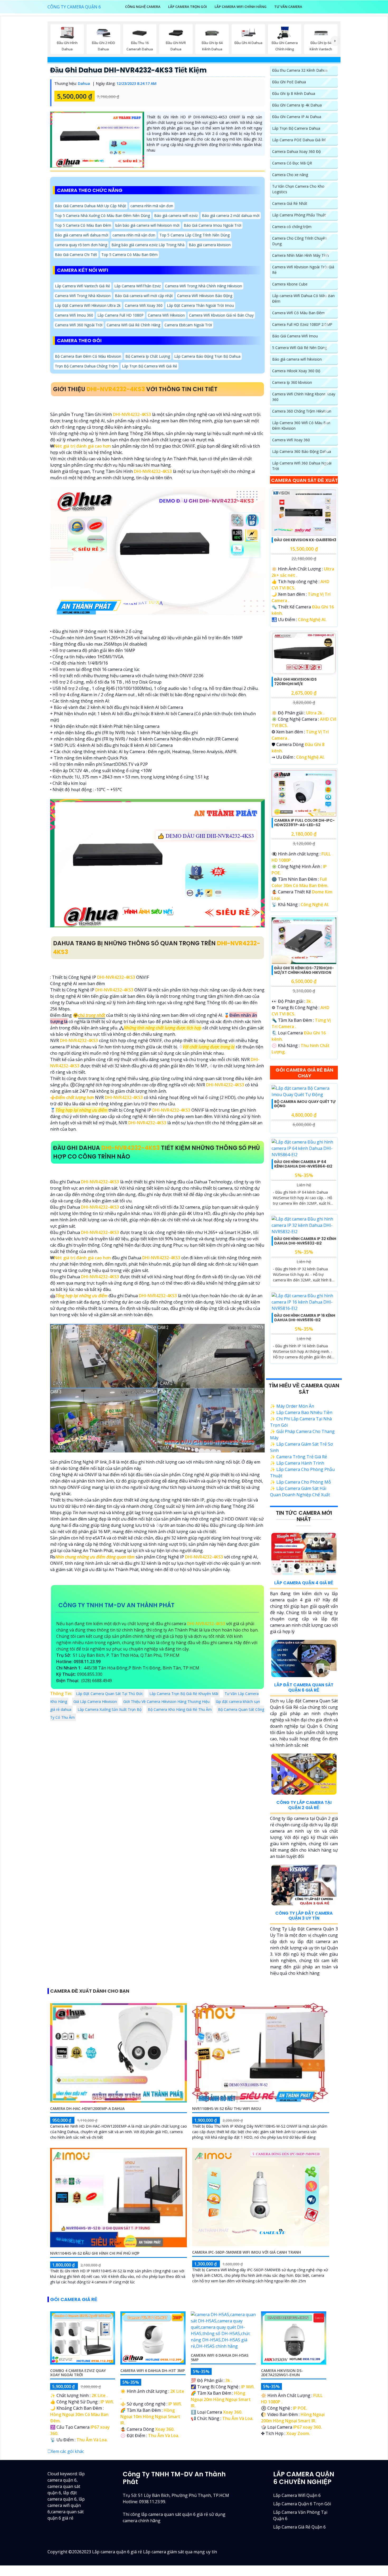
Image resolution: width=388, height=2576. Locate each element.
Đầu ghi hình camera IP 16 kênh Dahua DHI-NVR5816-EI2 (305, 1318)
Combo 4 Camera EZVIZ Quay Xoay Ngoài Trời (78, 2373)
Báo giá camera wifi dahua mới (82, 235)
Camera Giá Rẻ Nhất (290, 203)
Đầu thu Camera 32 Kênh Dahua (300, 70)
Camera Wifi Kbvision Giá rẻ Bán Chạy (221, 315)
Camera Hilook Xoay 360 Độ (296, 371)
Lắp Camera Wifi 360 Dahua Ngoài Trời (302, 466)
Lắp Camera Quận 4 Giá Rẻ (304, 1583)
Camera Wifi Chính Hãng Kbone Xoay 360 (304, 397)
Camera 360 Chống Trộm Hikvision (302, 411)
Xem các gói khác (67, 2451)
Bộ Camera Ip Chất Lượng (148, 356)
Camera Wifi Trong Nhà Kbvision (83, 295)
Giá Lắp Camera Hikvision (95, 1701)
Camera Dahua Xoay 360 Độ (296, 151)
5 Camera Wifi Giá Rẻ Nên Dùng (299, 348)
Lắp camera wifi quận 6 (297, 2495)
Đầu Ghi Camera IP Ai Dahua (297, 117)
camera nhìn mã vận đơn (152, 206)
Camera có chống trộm (292, 227)
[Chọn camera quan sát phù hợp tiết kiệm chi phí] (335, 41)
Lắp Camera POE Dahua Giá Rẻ (299, 140)
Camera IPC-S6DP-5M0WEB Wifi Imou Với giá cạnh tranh (247, 2252)
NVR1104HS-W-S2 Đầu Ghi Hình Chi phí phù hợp (95, 2253)
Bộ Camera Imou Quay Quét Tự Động (305, 1104)
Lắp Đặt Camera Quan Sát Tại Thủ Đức (110, 1694)
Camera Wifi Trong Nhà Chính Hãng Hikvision (204, 286)
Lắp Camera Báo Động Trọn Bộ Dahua (207, 356)
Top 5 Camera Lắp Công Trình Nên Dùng (195, 235)
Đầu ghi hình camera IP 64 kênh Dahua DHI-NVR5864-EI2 (303, 1164)
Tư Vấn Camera (288, 7)
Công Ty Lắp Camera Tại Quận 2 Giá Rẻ (304, 1805)
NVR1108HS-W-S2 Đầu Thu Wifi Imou (227, 2108)
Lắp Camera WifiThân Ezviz (138, 286)
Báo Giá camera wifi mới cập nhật (144, 295)
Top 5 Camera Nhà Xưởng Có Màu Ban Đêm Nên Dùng (102, 216)
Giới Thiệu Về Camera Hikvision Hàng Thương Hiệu (166, 1701)
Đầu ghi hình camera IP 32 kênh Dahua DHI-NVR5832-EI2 (305, 1241)
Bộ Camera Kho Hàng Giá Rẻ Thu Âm (180, 1709)
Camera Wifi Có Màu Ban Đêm (298, 313)
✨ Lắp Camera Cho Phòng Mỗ (301, 1482)
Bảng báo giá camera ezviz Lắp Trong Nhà (148, 245)
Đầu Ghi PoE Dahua (289, 82)
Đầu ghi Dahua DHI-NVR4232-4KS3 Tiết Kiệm (128, 70)
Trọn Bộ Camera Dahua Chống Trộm (86, 366)
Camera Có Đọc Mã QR (292, 163)
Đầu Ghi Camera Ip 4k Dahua (297, 105)
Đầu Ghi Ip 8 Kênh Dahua (294, 93)
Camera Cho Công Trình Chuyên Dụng (300, 241)
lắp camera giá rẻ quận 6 (299, 2527)
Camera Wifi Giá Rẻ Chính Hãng (133, 325)
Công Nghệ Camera (143, 7)
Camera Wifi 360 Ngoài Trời (79, 325)
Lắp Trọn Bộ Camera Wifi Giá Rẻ (150, 366)
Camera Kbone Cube (290, 284)
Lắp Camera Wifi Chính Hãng (241, 7)
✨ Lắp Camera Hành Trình (297, 1463)
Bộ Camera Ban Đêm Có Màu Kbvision (88, 356)
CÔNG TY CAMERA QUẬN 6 (74, 7)
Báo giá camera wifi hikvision (297, 359)
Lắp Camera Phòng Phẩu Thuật (299, 215)
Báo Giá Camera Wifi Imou (295, 336)
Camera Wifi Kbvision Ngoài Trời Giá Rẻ (303, 270)
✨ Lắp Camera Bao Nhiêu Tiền (301, 1412)
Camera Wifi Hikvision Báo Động (205, 295)
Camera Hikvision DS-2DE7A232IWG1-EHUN (282, 2373)
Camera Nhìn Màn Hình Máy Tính (301, 255)
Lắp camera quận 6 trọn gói (302, 2504)
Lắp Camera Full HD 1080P (120, 315)
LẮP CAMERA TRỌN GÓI (188, 7)
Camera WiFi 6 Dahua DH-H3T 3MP (153, 2371)
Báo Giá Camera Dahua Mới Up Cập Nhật (91, 206)
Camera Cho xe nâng (290, 175)
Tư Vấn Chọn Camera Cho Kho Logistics (298, 189)
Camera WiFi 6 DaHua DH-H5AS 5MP (220, 2357)
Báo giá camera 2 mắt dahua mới (231, 216)
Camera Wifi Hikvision (166, 315)
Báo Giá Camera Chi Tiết (76, 255)
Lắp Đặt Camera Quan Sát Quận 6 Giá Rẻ (304, 1687)
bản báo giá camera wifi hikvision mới (147, 225)
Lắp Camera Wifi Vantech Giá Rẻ (82, 286)
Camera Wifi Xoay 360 (144, 305)
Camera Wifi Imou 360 (74, 315)
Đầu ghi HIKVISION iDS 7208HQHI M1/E (295, 682)
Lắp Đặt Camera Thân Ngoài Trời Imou (200, 305)
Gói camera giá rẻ (74, 2299)
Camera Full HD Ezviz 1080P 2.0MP (302, 324)
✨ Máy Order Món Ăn (292, 1406)
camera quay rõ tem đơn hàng (81, 245)
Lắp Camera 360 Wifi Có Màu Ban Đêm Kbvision (301, 425)
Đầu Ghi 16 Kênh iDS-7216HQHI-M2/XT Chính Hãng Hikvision (304, 970)
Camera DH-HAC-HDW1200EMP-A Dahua (87, 2108)
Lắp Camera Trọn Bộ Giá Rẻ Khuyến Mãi (184, 1694)
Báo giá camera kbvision (210, 245)
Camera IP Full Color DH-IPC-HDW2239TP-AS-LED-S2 (304, 823)
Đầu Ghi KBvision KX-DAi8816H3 (305, 540)
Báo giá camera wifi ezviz (176, 216)
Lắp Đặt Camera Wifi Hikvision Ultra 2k (88, 305)
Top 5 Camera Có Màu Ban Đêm (83, 225)
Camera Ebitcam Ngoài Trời (188, 325)
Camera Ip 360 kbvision (292, 382)
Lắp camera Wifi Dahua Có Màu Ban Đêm (303, 298)
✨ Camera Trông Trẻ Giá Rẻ (299, 1457)
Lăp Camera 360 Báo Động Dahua (302, 451)
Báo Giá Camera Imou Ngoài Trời (212, 225)
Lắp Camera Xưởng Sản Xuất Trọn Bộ (110, 1709)
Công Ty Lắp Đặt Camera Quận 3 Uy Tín (304, 1916)
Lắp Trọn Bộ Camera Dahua (296, 128)
